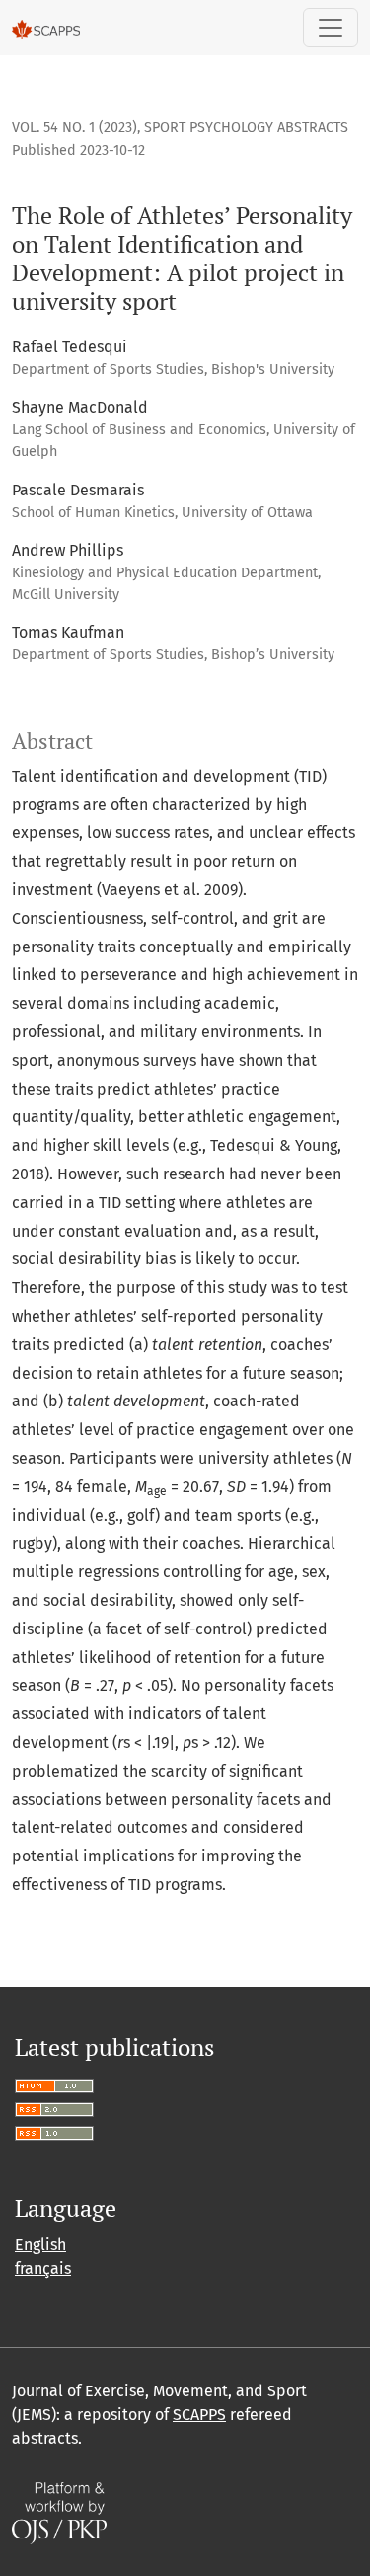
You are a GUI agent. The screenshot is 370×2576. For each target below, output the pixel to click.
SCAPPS (199, 2415)
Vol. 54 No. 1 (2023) (74, 128)
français (43, 2269)
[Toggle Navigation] (331, 28)
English (40, 2245)
